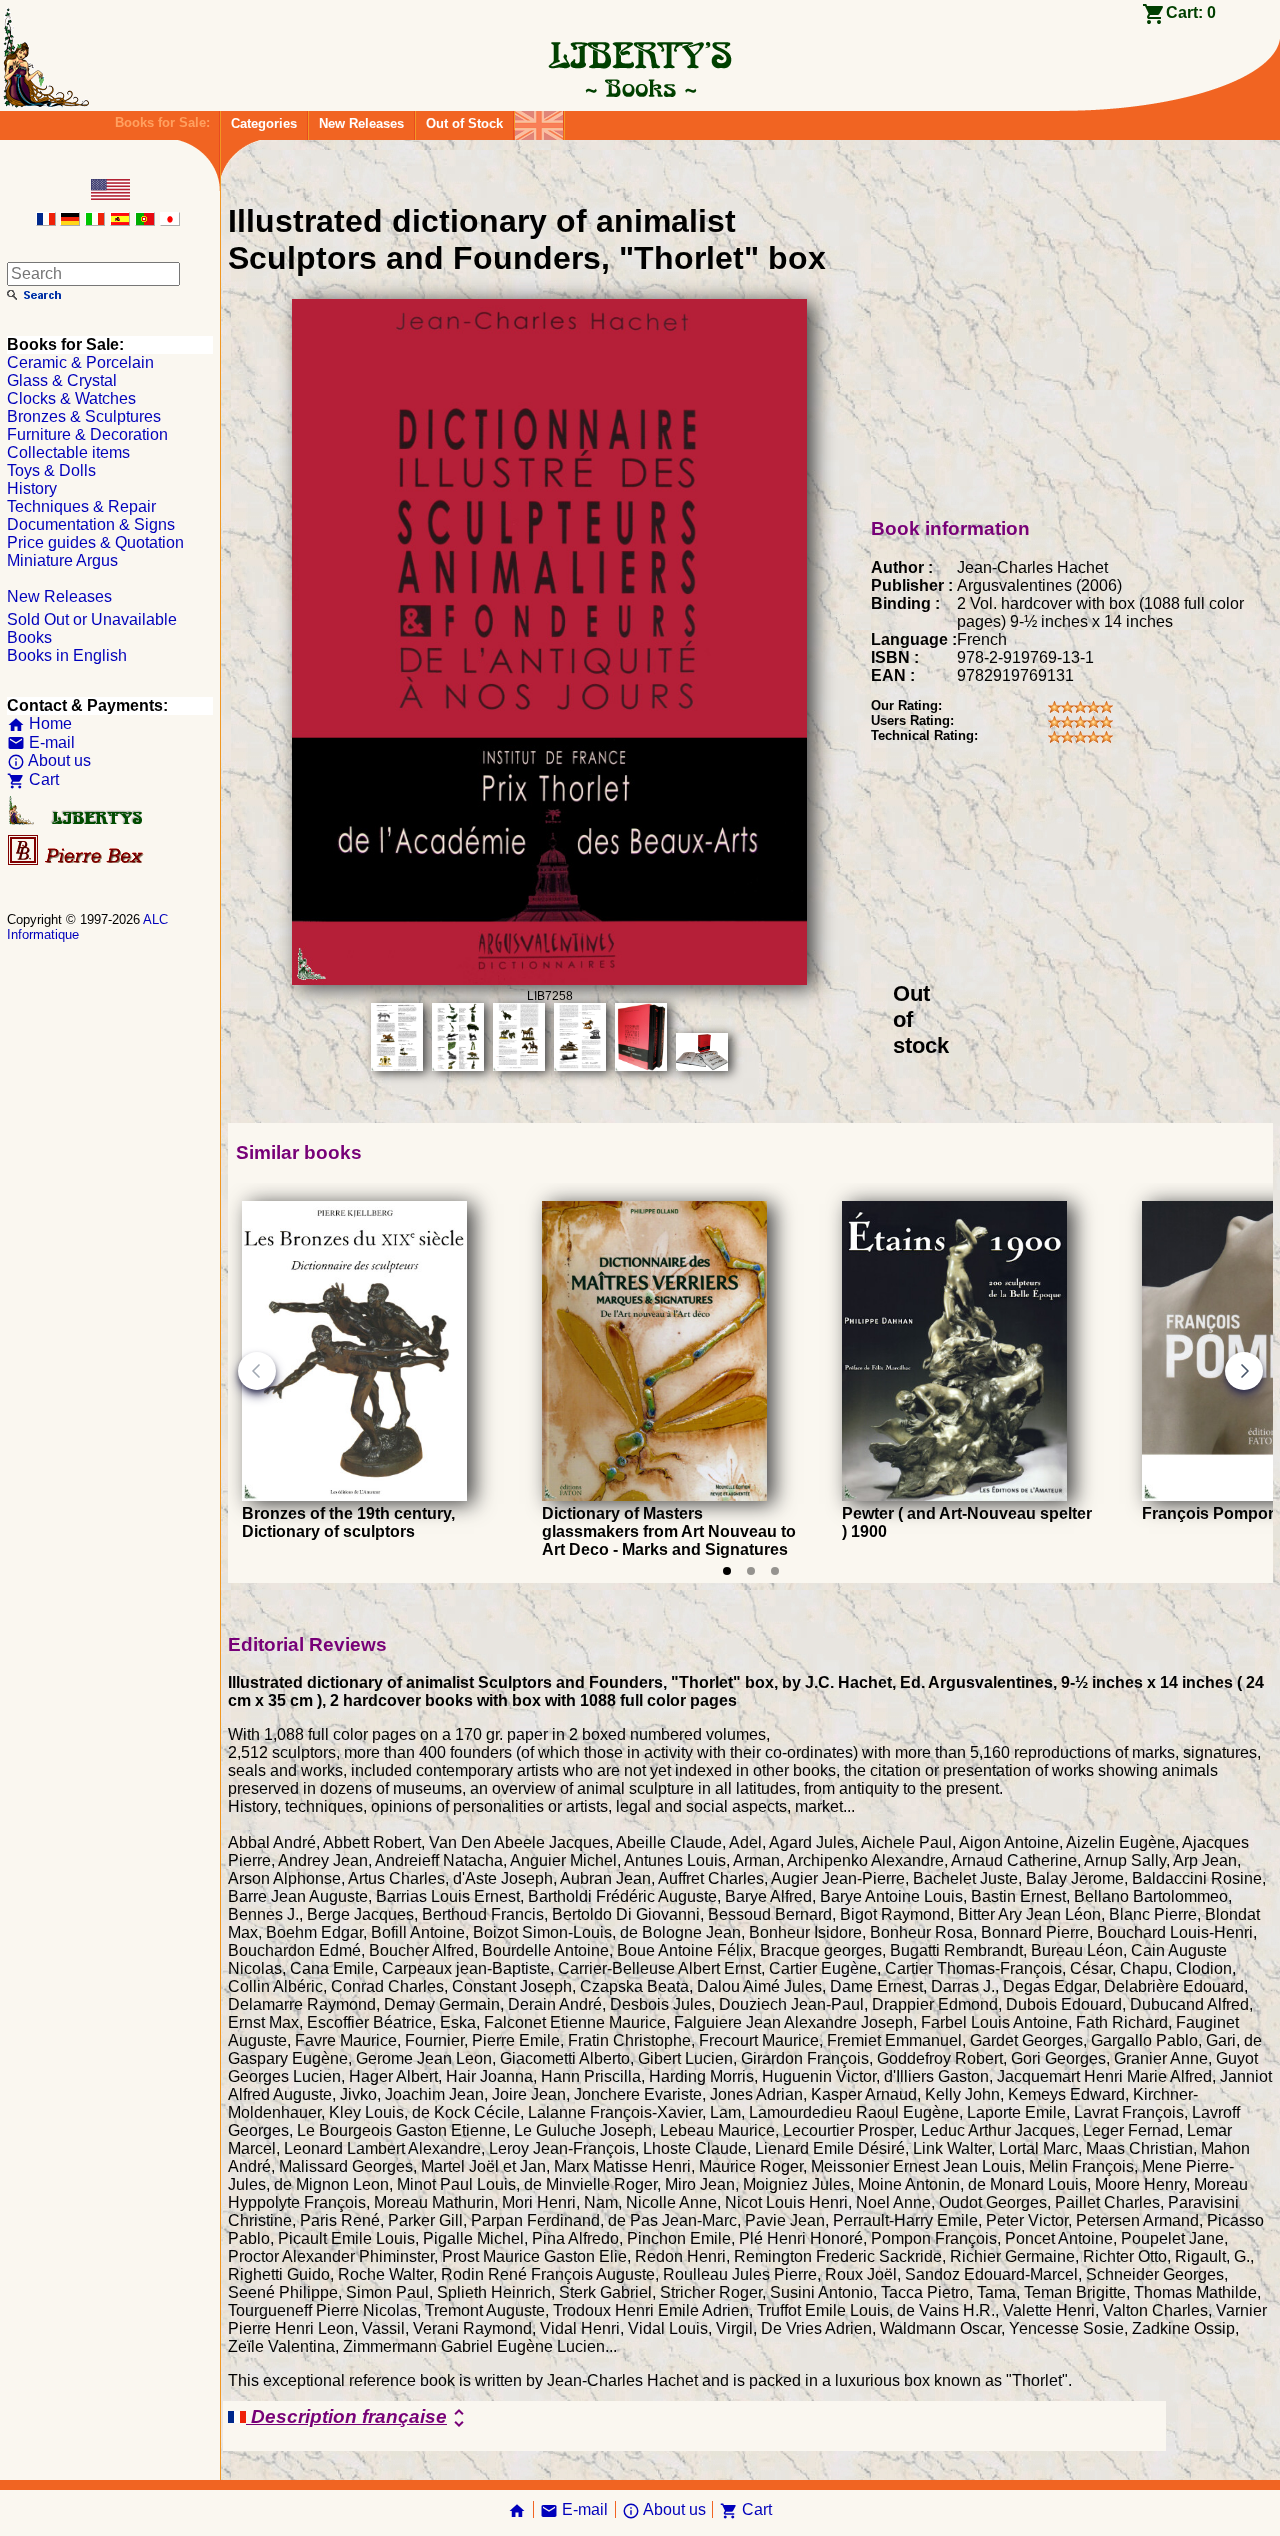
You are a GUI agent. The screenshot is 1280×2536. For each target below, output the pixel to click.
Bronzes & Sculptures (84, 416)
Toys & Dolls (51, 470)
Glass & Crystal (62, 380)
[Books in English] (539, 120)
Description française (358, 2418)
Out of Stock (464, 123)
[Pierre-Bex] (77, 860)
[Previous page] (257, 1371)
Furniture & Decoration (87, 434)
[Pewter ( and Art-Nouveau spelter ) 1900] (954, 1495)
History (32, 488)
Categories (264, 123)
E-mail (41, 742)
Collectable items (68, 452)
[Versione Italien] (95, 220)
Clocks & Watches (71, 398)
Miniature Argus (62, 560)
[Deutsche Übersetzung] (70, 220)
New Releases (361, 123)
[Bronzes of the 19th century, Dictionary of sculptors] (354, 1495)
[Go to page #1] (727, 1571)
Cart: (1191, 12)
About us (49, 760)
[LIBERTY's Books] (640, 88)
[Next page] (1244, 1371)
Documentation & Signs (91, 524)
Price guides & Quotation (95, 542)
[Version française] (46, 220)
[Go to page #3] (775, 1571)
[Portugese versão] (145, 220)
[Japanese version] (170, 220)
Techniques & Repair (81, 506)
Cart (33, 779)
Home (39, 723)
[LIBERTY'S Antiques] (77, 820)
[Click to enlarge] (549, 979)
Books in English (67, 655)
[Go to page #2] (751, 1571)
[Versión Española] (120, 220)
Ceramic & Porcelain (80, 362)
